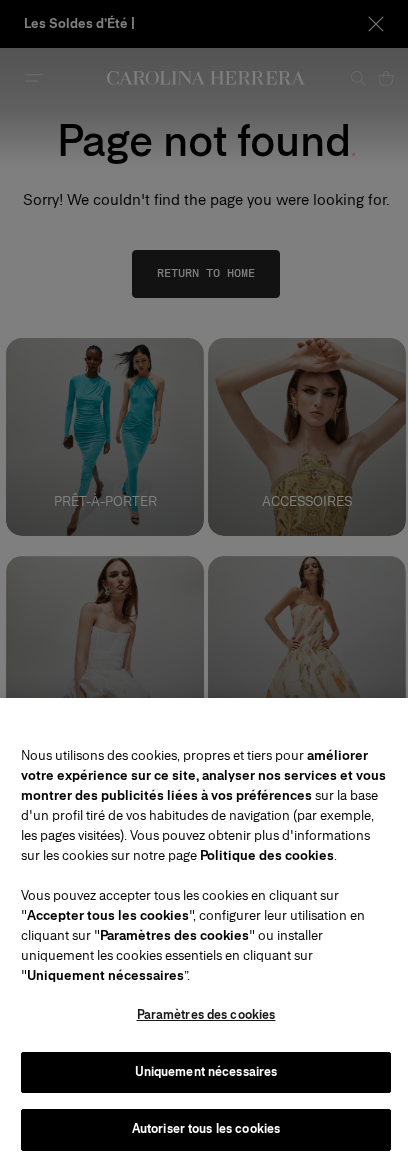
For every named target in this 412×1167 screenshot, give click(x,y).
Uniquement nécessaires (206, 1072)
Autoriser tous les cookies (206, 1129)
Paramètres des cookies (206, 1015)
